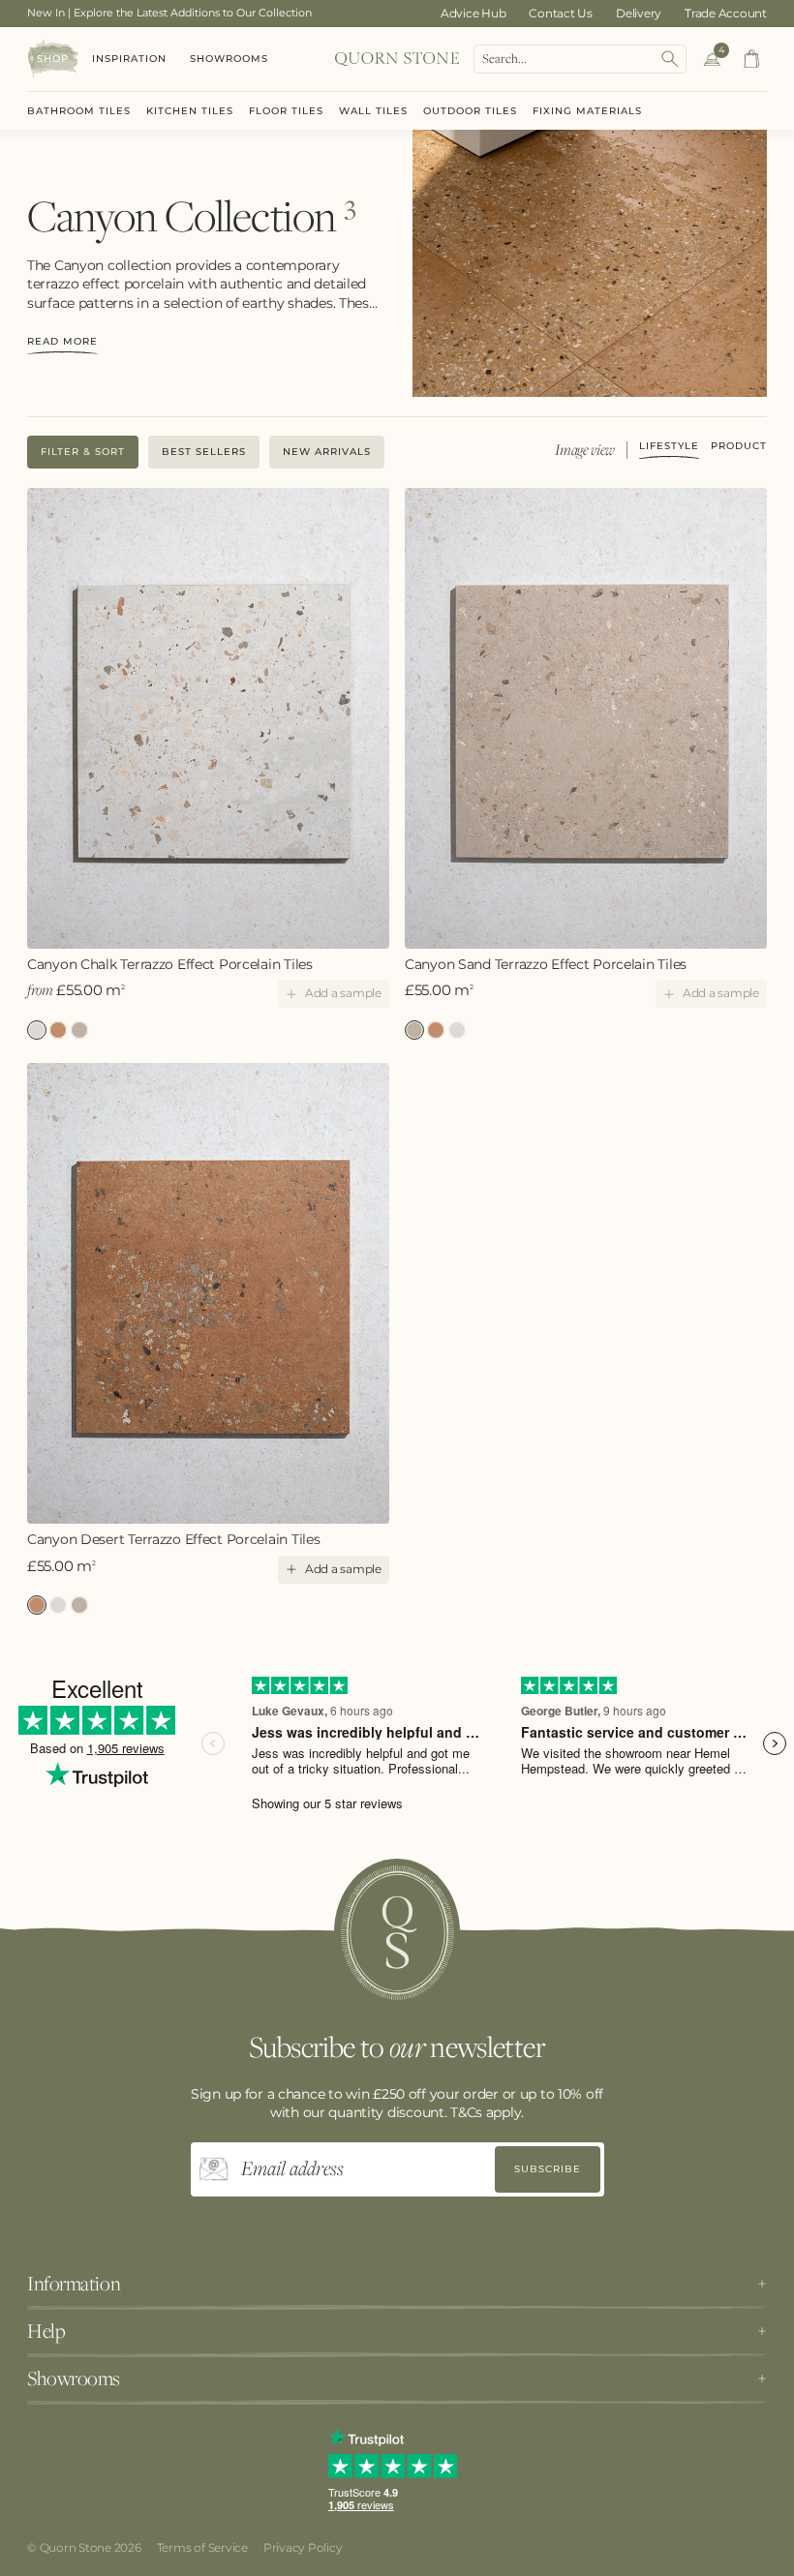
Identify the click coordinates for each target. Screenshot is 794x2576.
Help (46, 2331)
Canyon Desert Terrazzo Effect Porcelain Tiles (58, 1030)
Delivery (639, 13)
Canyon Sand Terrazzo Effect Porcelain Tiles (79, 1030)
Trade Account (726, 13)
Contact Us (561, 13)
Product (739, 447)
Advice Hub (473, 13)
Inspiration (129, 59)
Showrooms (229, 59)
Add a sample (343, 993)
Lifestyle (669, 447)
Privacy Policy (303, 2547)
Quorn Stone (76, 2547)
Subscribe (548, 2169)
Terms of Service (202, 2547)
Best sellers (204, 452)
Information (74, 2284)
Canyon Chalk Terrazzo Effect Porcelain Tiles (170, 965)
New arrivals (327, 452)
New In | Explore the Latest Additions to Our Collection (169, 13)
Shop (53, 59)
